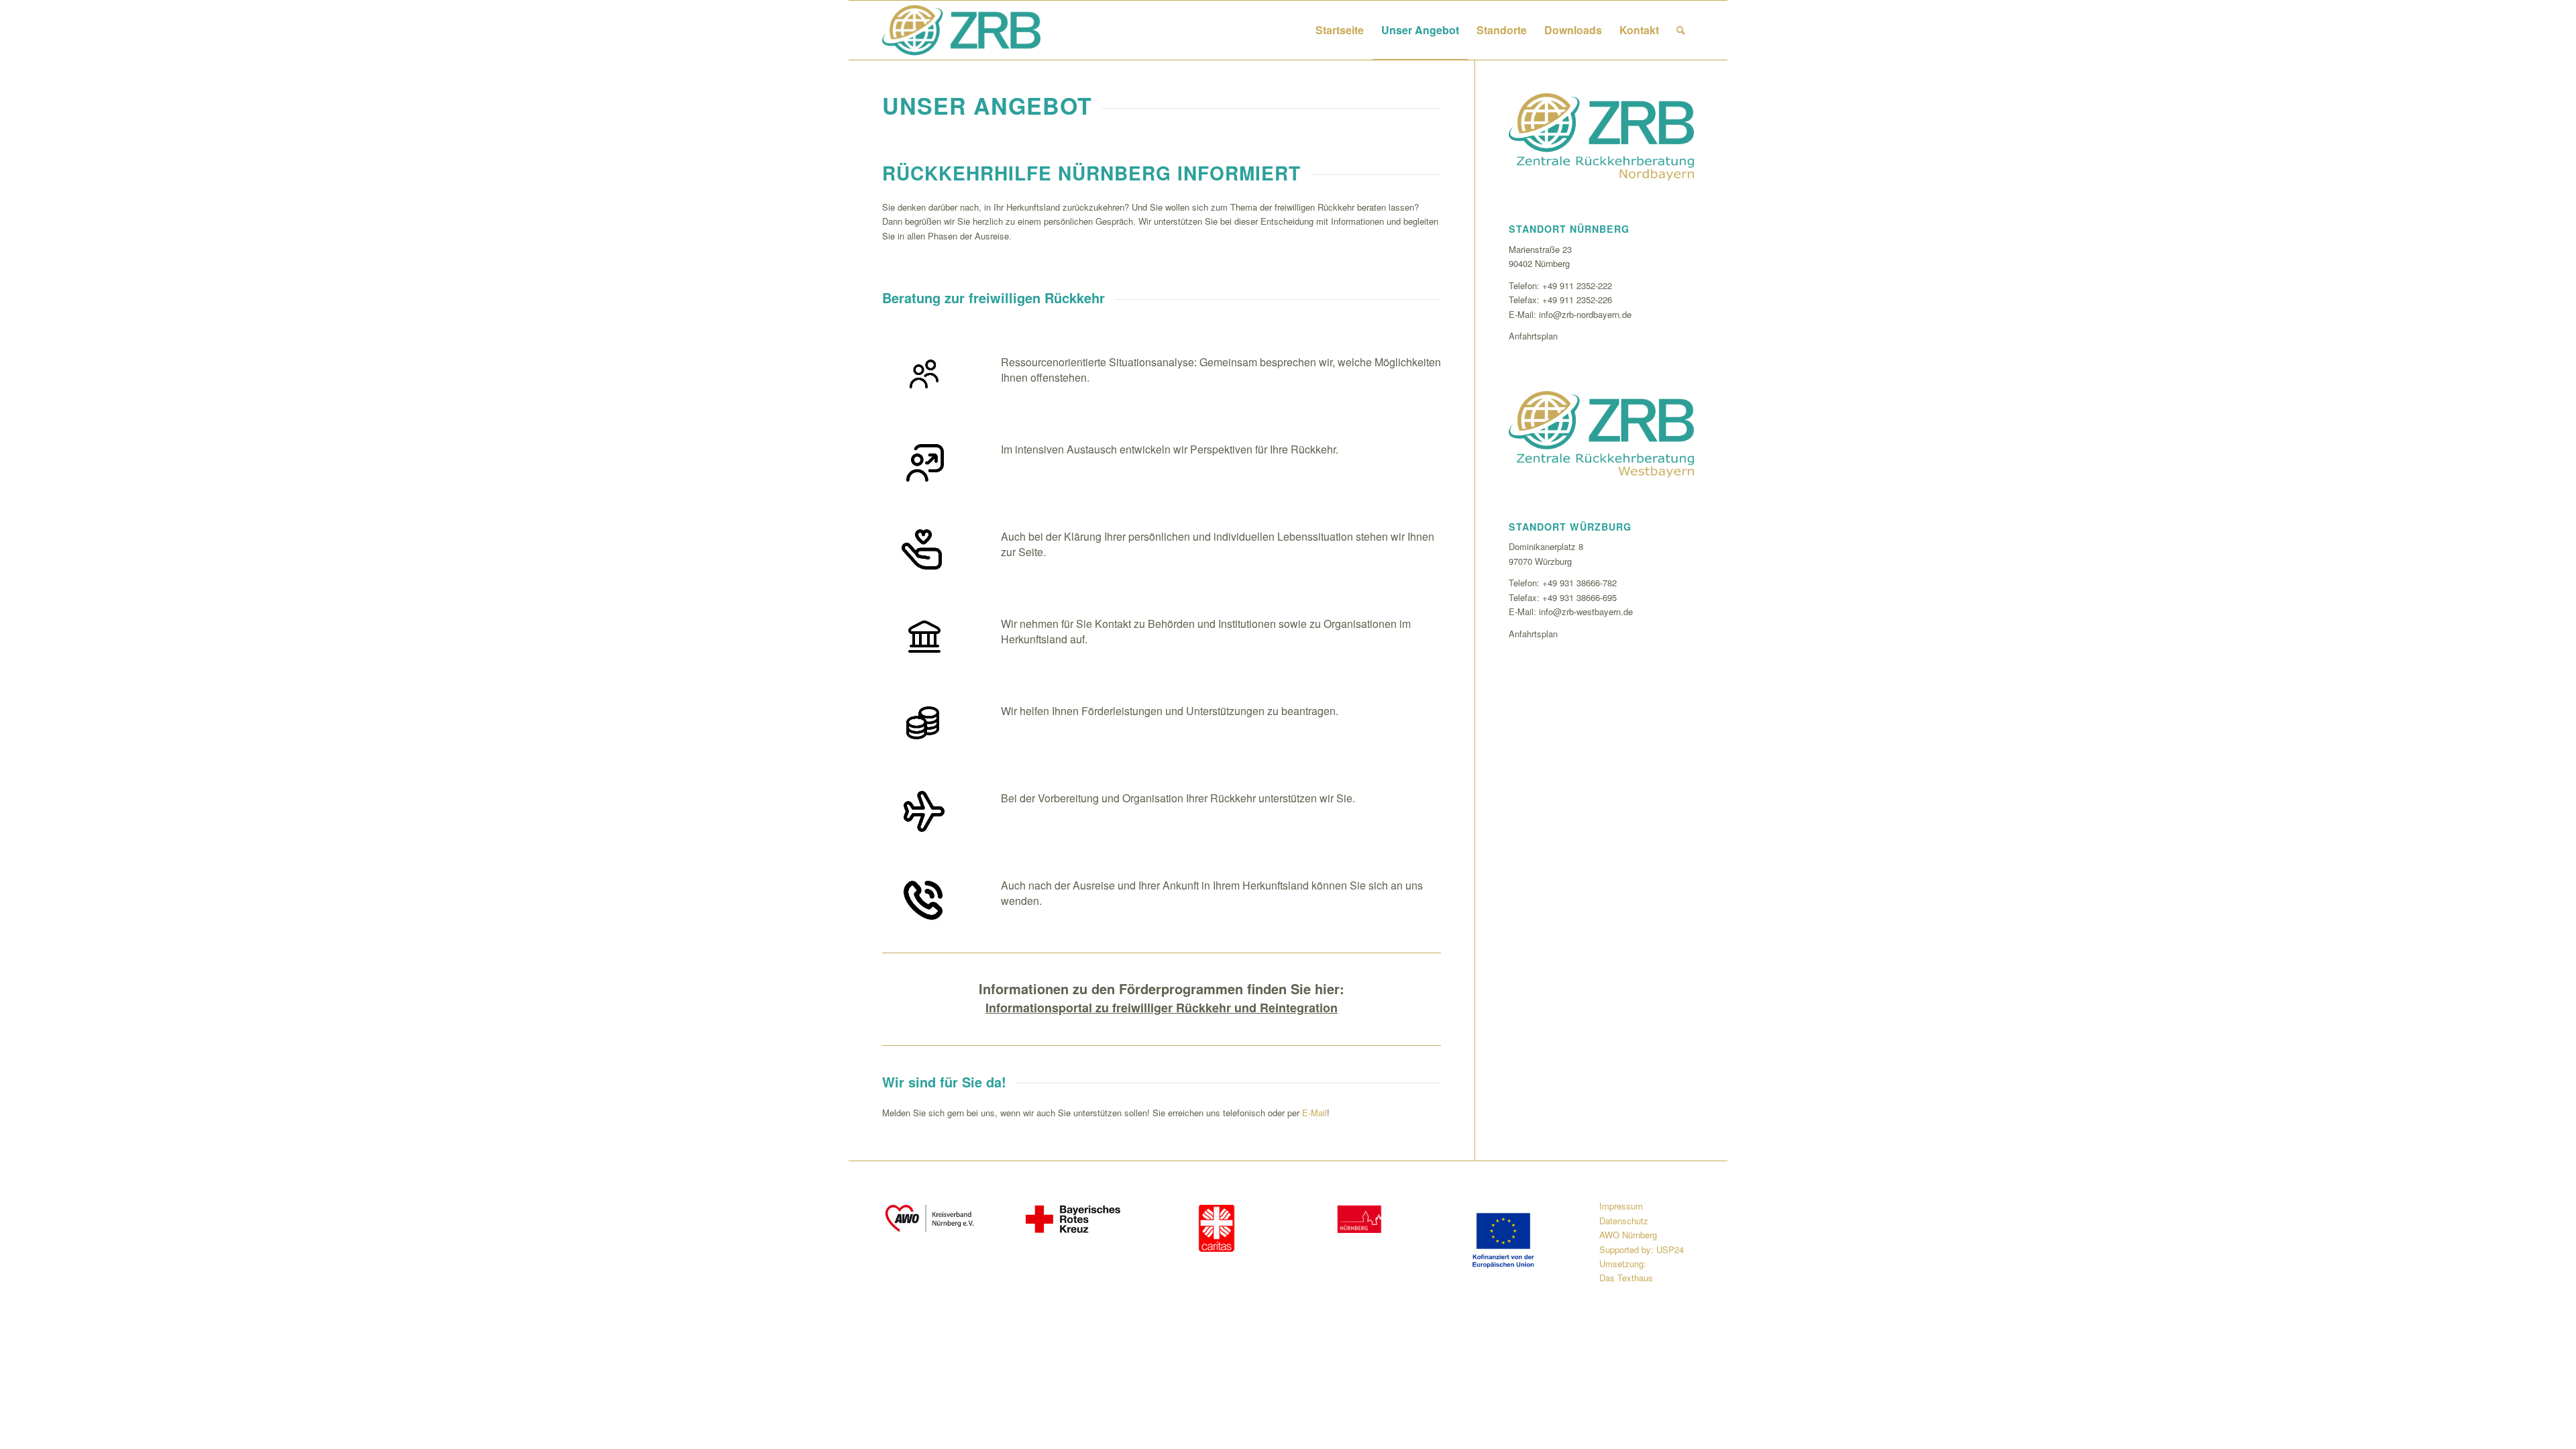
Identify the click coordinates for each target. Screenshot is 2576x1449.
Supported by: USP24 (1642, 1249)
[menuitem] (1340, 30)
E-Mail (1314, 1113)
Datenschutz (1624, 1221)
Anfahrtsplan (1533, 336)
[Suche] (1681, 30)
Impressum (1621, 1206)
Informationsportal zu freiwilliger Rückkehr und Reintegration (1162, 1008)
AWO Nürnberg (1628, 1235)
